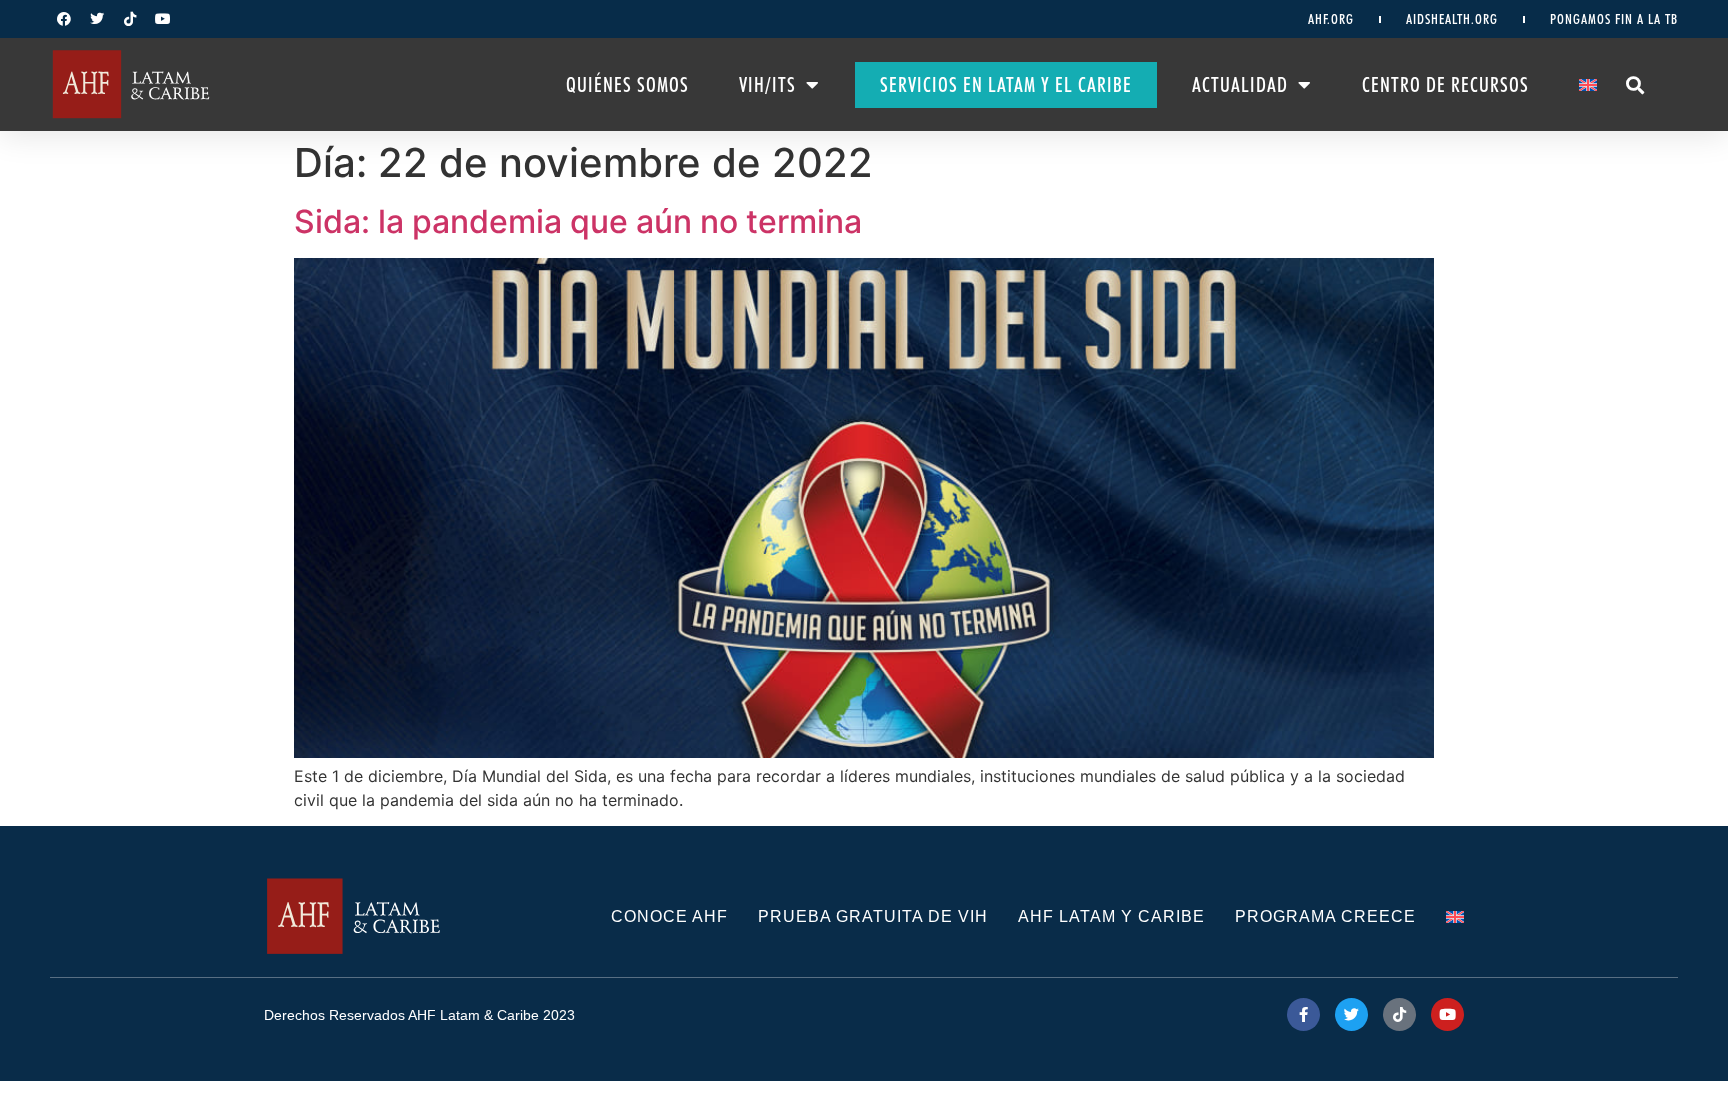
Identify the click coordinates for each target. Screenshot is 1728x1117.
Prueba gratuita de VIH (873, 916)
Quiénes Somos (627, 85)
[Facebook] (64, 19)
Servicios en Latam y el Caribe (1006, 85)
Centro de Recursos (1445, 85)
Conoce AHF (669, 916)
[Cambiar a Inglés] (1588, 85)
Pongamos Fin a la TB (1614, 19)
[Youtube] (163, 19)
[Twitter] (97, 19)
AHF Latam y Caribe (1111, 916)
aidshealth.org (1452, 19)
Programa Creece (1325, 916)
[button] (1634, 84)
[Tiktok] (130, 19)
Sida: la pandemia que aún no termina (578, 221)
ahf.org (1331, 19)
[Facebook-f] (1303, 1014)
